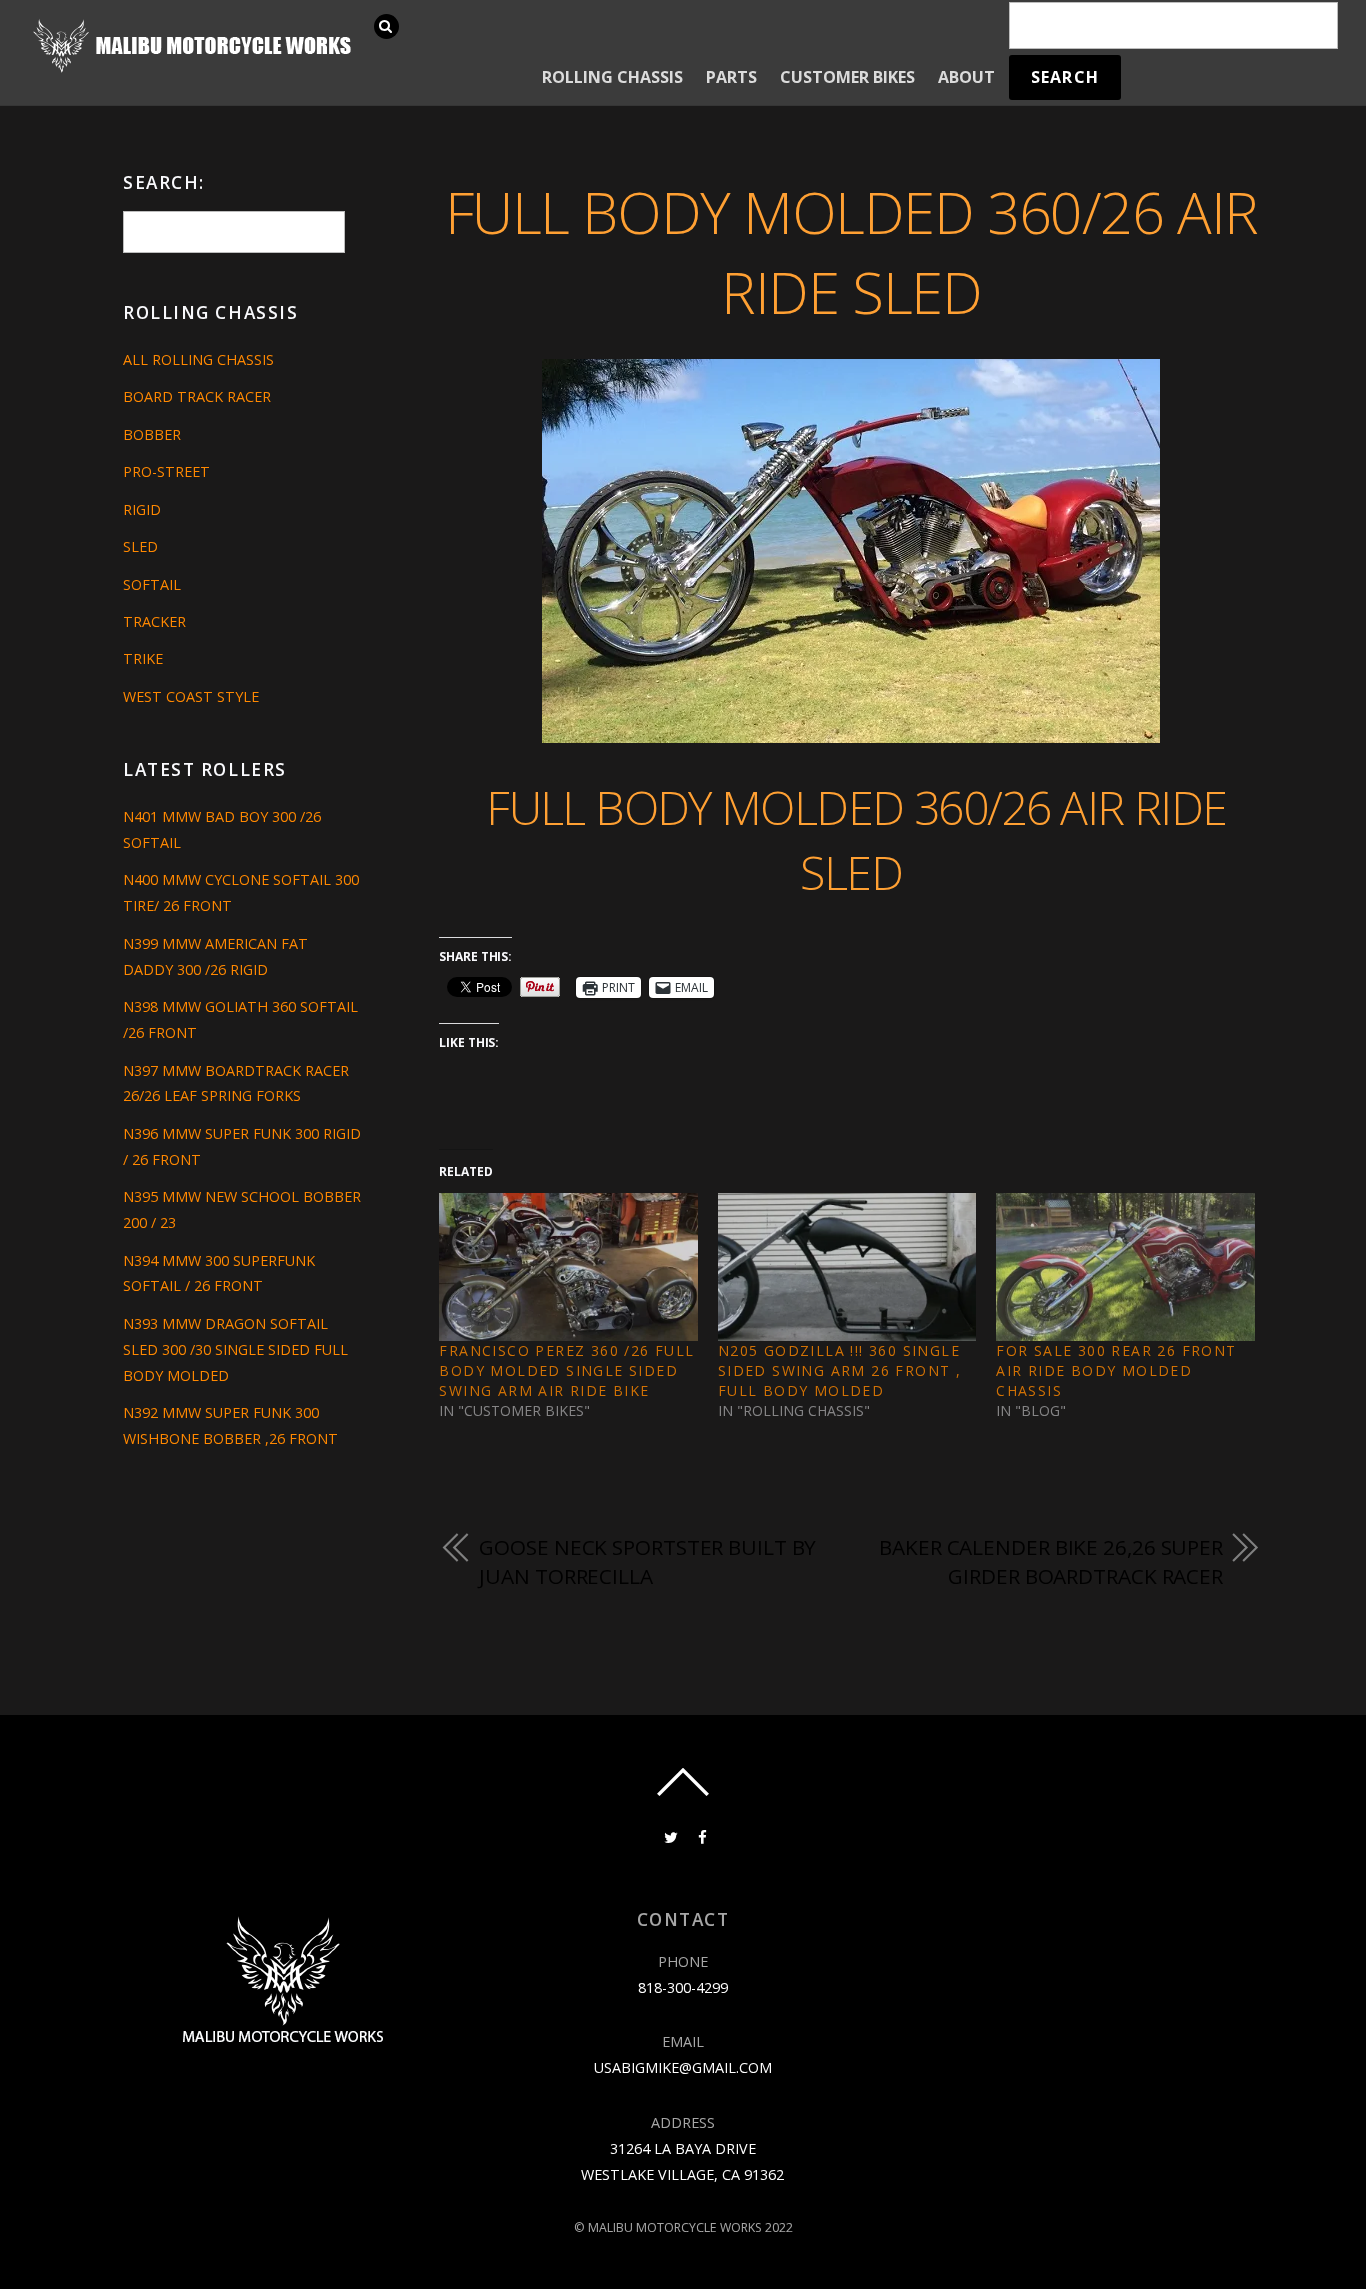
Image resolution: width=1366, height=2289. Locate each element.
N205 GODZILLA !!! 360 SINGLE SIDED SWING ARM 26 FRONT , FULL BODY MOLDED (839, 1370)
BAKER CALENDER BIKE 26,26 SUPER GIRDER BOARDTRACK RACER (1051, 1562)
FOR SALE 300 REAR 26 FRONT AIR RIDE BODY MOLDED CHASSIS (1116, 1370)
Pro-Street (166, 471)
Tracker (154, 621)
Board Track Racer (197, 396)
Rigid (142, 509)
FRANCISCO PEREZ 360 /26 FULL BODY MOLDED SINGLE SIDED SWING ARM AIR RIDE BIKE (566, 1370)
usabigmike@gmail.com (683, 2067)
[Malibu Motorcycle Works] (195, 70)
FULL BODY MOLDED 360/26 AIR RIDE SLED (851, 252)
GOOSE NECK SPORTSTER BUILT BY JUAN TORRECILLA (647, 1562)
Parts (731, 77)
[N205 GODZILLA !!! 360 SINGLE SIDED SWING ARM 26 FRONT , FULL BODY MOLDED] (847, 1267)
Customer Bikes (847, 77)
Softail (152, 584)
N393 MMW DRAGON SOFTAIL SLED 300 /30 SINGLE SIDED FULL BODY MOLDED (235, 1349)
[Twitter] (669, 1835)
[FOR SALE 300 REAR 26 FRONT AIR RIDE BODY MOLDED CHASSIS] (1125, 1267)
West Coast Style (191, 696)
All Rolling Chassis (198, 359)
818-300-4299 (683, 1987)
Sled (140, 546)
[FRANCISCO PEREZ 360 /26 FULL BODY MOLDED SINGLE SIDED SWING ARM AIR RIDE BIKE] (568, 1267)
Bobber (152, 434)
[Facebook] (701, 1835)
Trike (143, 658)
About (966, 77)
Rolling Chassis (612, 77)
